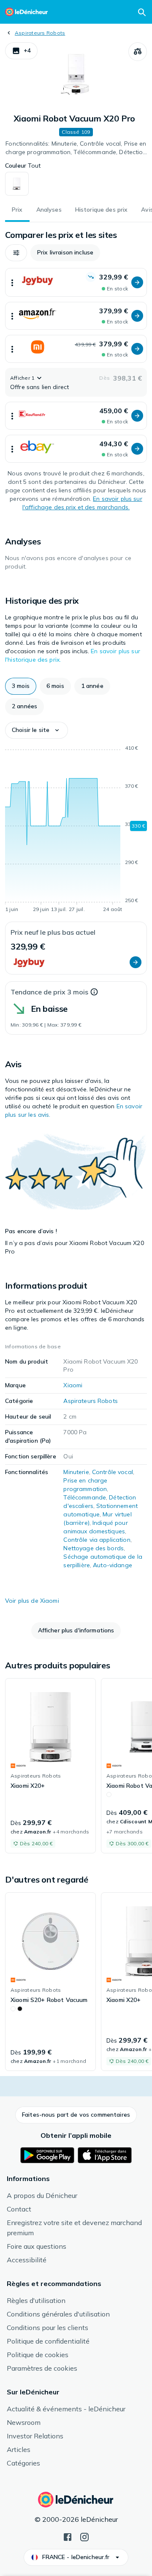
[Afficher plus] (12, 282)
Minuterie (76, 1472)
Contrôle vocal (113, 1472)
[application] (76, 830)
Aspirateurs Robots (40, 33)
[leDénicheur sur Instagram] (84, 2536)
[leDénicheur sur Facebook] (68, 2536)
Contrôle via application (97, 1540)
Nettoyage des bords (94, 1548)
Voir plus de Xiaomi (32, 1601)
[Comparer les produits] (138, 52)
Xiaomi (73, 1385)
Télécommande (85, 1497)
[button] (21, 51)
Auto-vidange (113, 1565)
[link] (50, 1766)
